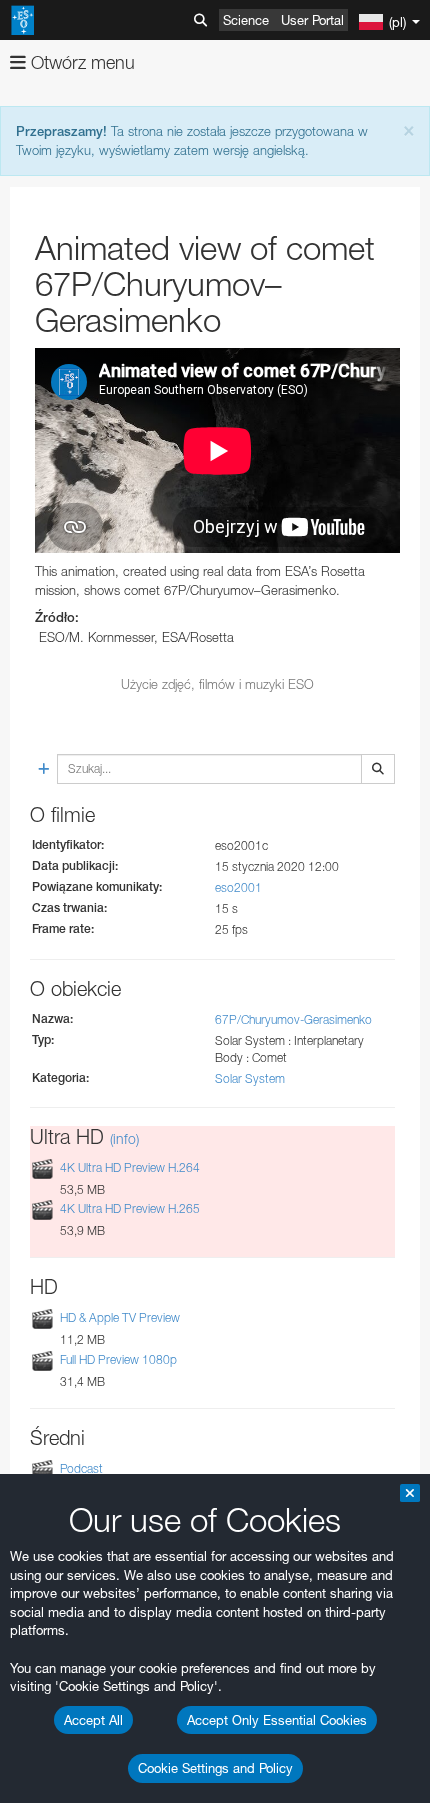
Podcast (81, 1468)
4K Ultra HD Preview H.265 (130, 1208)
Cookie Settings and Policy (215, 1768)
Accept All (93, 1720)
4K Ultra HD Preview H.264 (130, 1167)
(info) (124, 1138)
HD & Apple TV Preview (120, 1317)
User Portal (312, 20)
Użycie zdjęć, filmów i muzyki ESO (217, 684)
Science (246, 20)
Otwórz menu (80, 62)
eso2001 (238, 887)
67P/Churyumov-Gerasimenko (293, 1019)
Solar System (250, 1078)
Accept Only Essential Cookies (277, 1720)
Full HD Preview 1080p (118, 1359)
